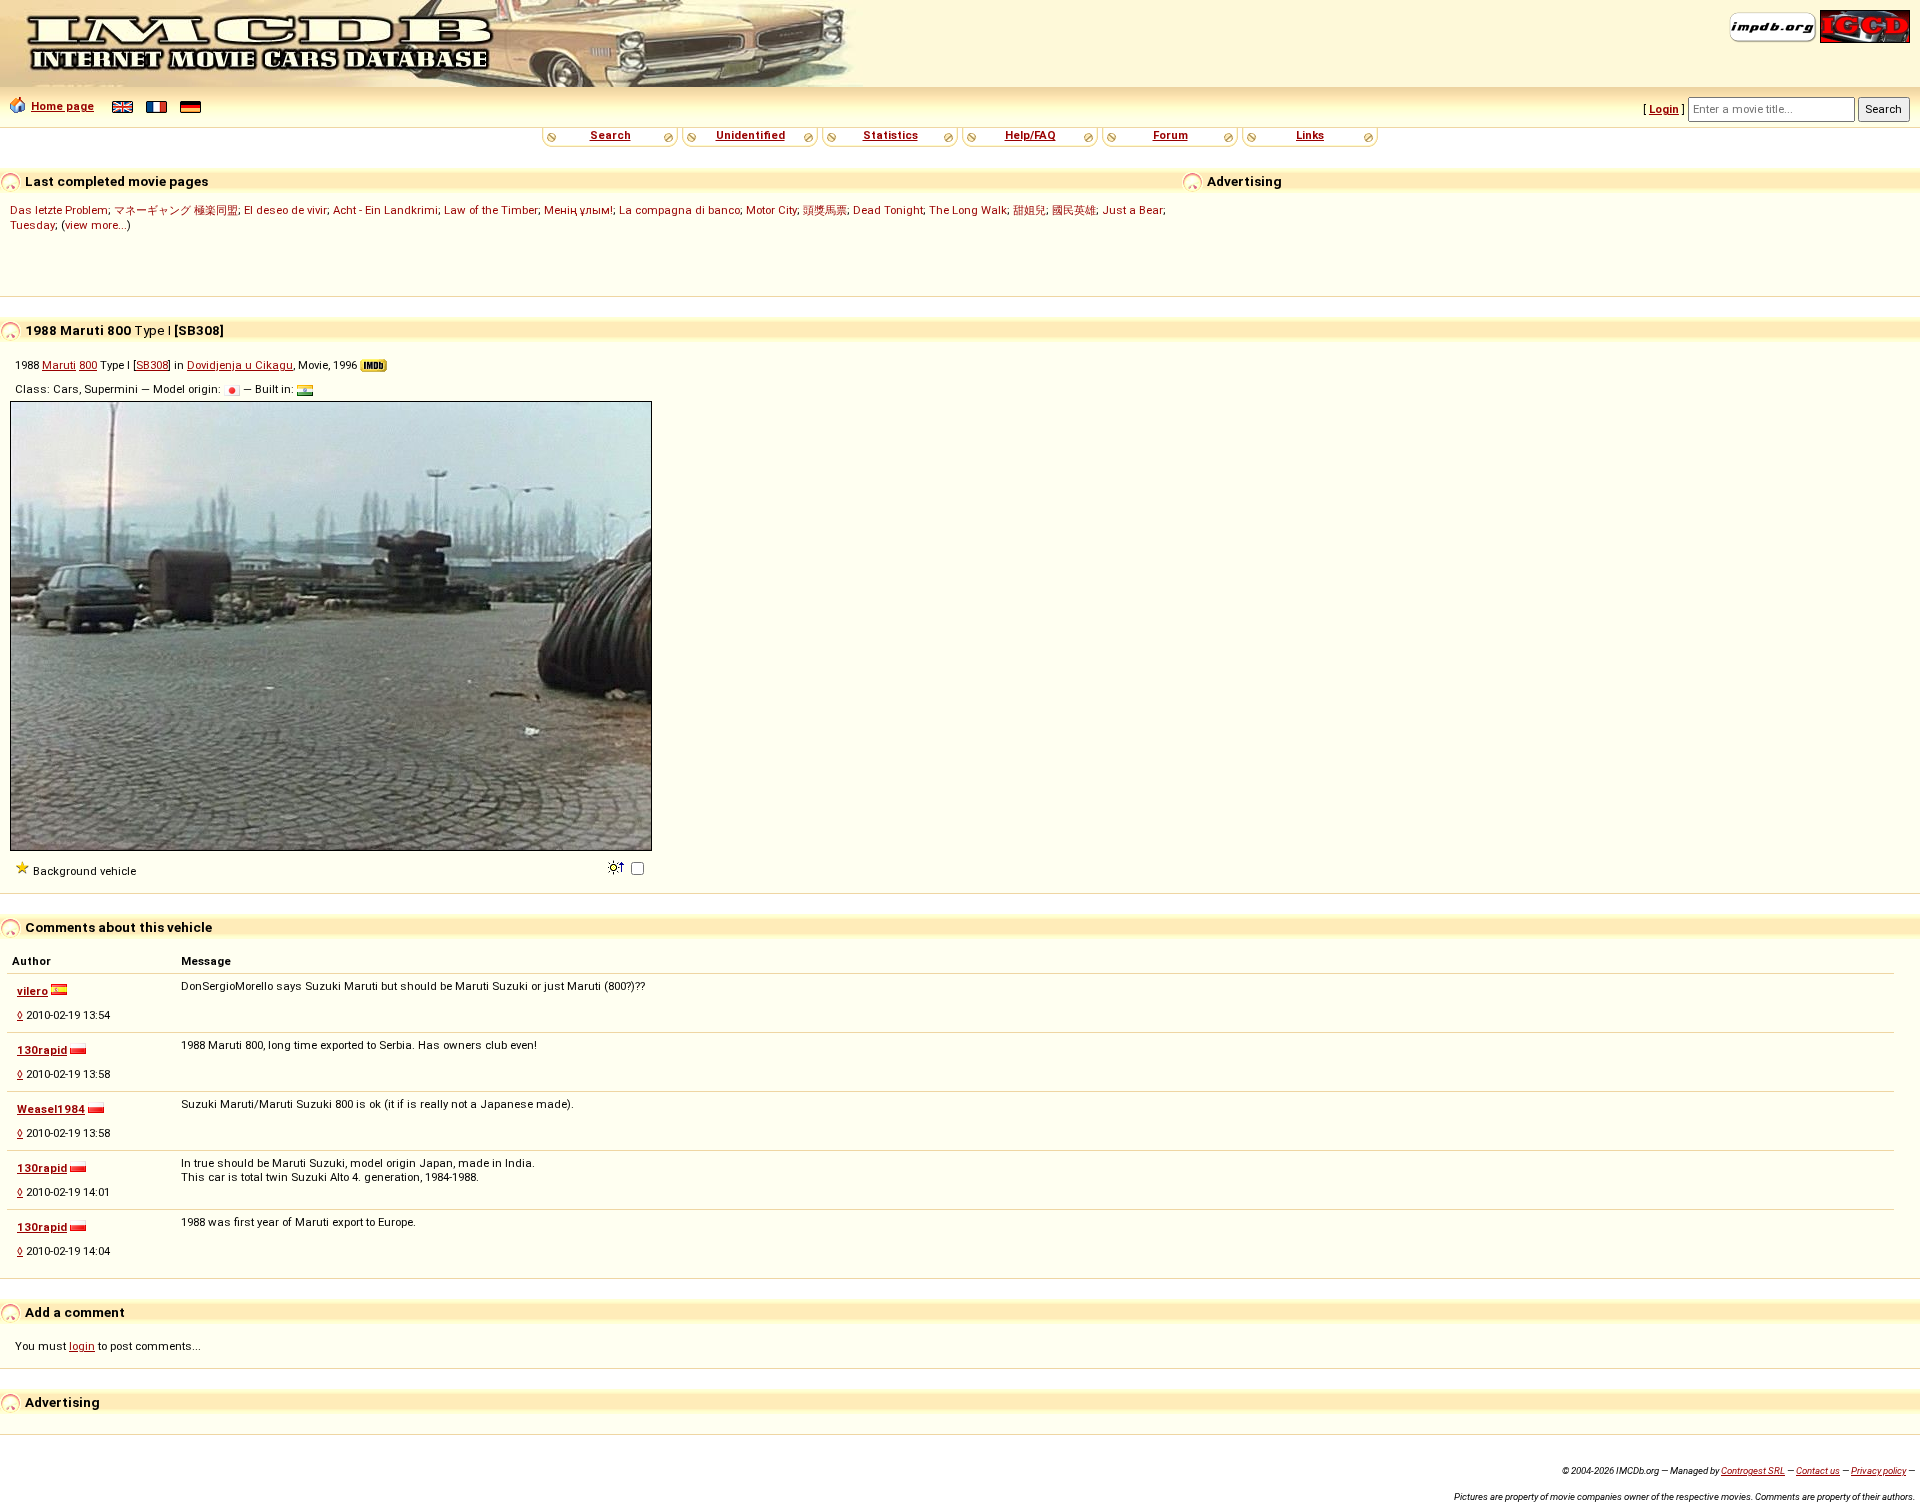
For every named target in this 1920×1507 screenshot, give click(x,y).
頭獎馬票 (825, 210)
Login (1664, 109)
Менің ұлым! (578, 210)
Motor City (771, 210)
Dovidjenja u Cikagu (240, 365)
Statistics (890, 135)
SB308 (152, 365)
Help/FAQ (1030, 135)
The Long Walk (968, 210)
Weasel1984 (51, 1109)
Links (1310, 135)
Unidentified (750, 135)
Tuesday (32, 225)
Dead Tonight (888, 210)
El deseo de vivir (285, 210)
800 (88, 365)
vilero (32, 991)
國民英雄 (1074, 210)
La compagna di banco (679, 210)
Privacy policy (1878, 1470)
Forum (1170, 135)
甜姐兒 (1029, 210)
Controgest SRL (1753, 1470)
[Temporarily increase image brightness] (617, 866)
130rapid (42, 1050)
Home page (62, 106)
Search (610, 135)
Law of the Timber (491, 210)
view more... (96, 225)
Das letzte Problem (59, 210)
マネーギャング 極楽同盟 (176, 210)
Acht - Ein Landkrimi (385, 210)
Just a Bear (1132, 210)
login (82, 1346)
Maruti (59, 365)
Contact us (1818, 1470)
